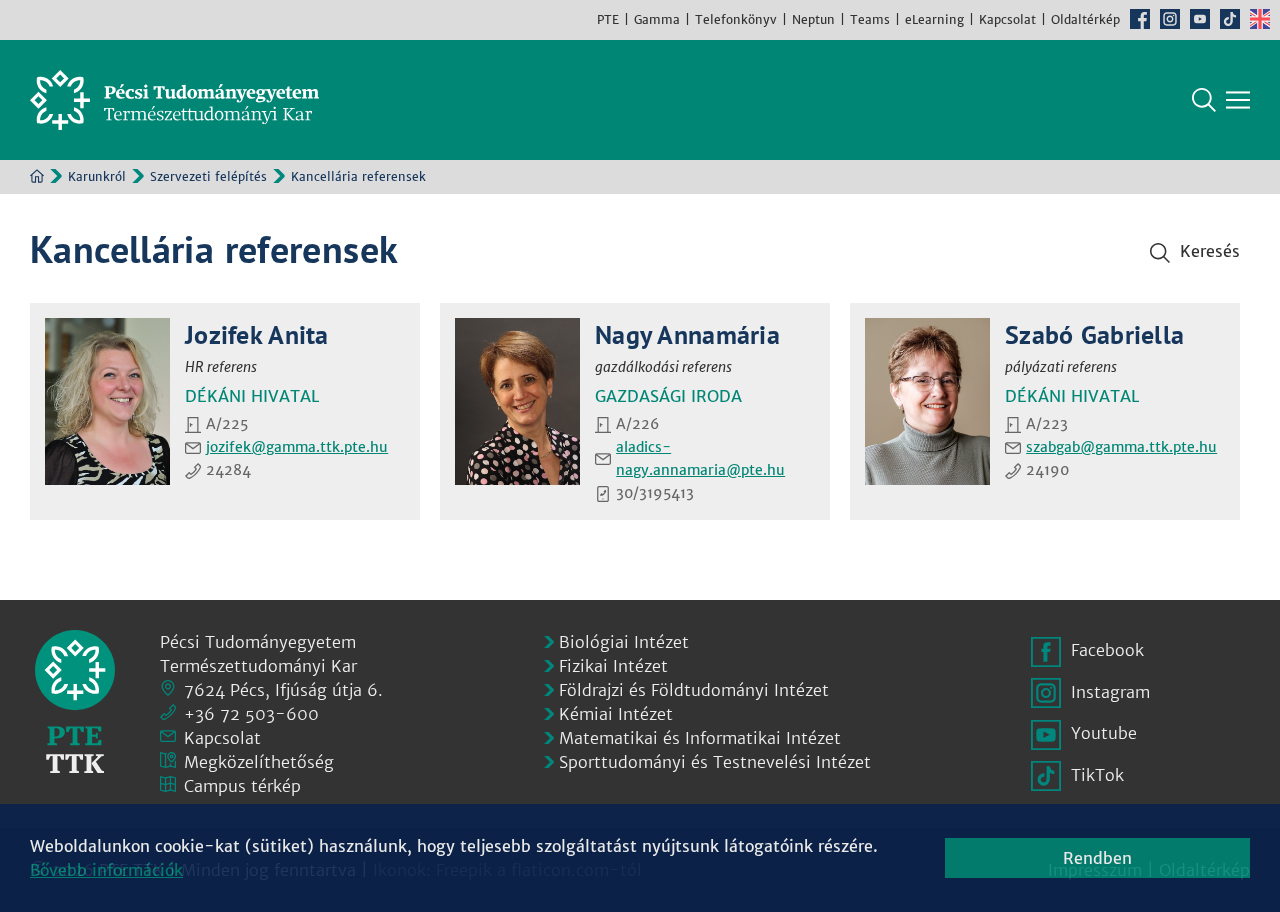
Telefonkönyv (736, 19)
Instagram (1170, 19)
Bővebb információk (106, 870)
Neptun (813, 19)
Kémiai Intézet (616, 714)
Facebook (1140, 19)
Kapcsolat (1007, 19)
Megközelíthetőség (259, 762)
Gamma (657, 19)
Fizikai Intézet (613, 666)
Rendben (1097, 858)
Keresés (1204, 100)
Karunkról (97, 176)
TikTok (1230, 19)
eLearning (934, 19)
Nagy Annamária (687, 334)
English (1260, 19)
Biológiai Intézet (624, 642)
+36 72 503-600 (251, 714)
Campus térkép (242, 786)
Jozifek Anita (256, 334)
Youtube (1200, 19)
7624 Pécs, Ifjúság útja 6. (283, 690)
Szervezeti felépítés (208, 176)
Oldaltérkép (1085, 19)
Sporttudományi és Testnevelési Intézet (715, 762)
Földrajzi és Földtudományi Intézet (694, 690)
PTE (608, 19)
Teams (870, 19)
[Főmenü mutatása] (1238, 100)
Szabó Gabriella (1094, 334)
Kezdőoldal (37, 176)
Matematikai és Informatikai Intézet (700, 738)
